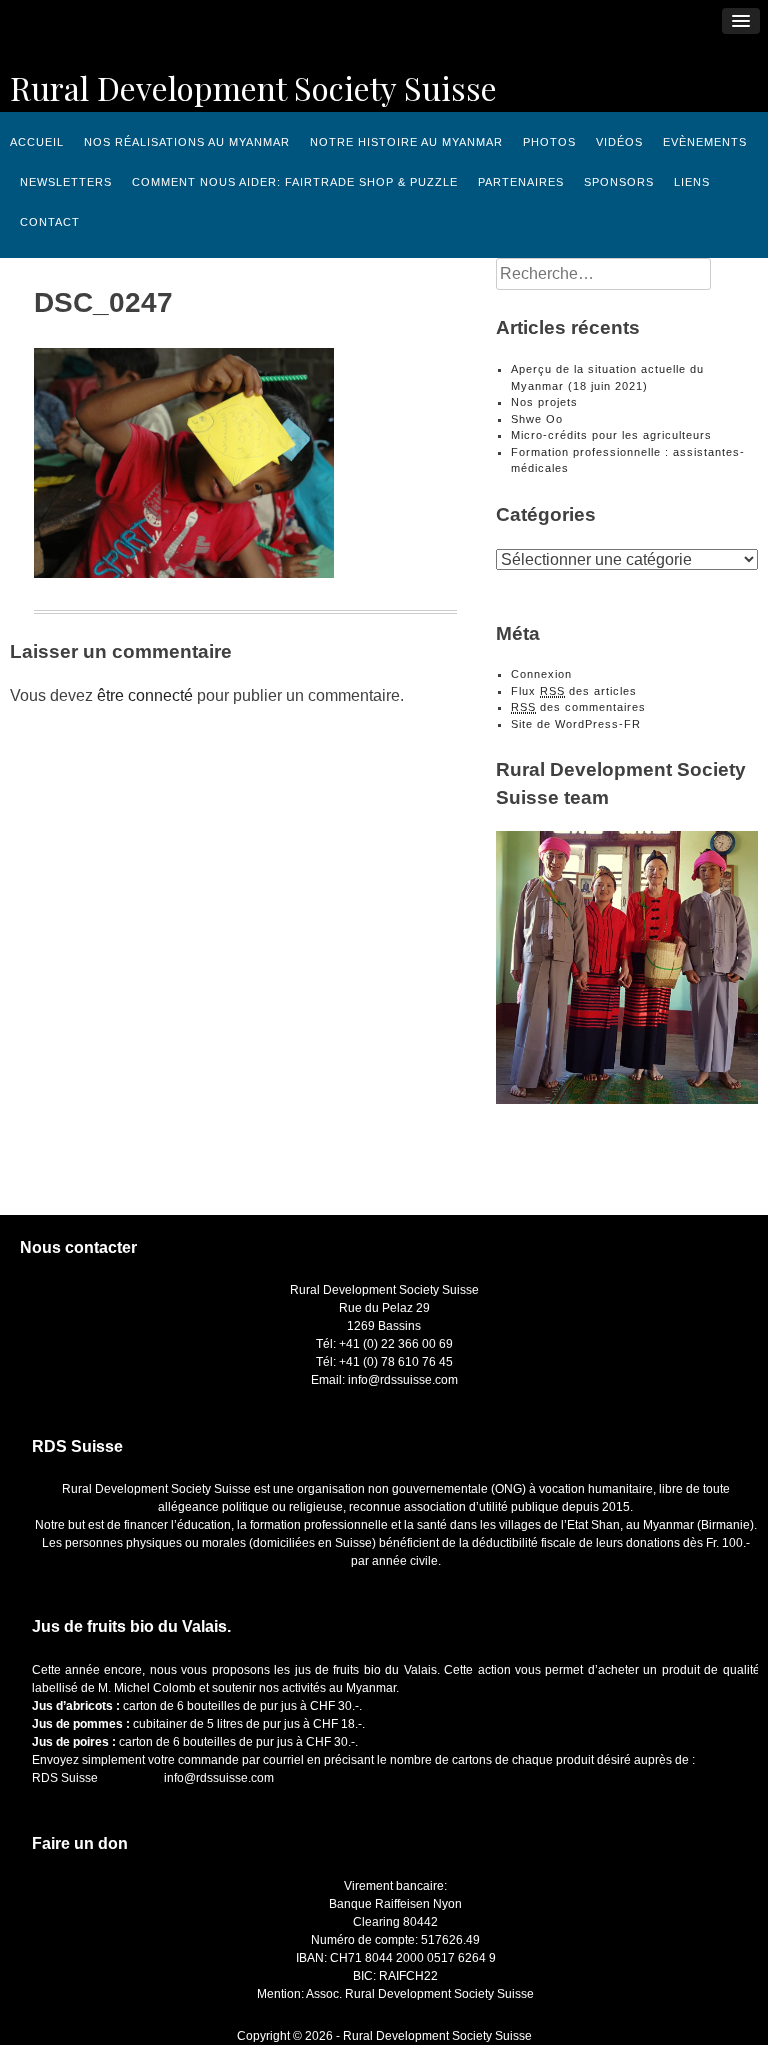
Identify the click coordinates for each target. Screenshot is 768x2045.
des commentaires (578, 707)
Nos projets (544, 402)
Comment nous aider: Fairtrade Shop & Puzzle (295, 182)
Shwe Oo (537, 419)
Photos (549, 142)
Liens (692, 182)
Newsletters (66, 182)
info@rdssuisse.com (219, 1778)
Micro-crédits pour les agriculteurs (611, 435)
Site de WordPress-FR (576, 724)
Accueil (37, 142)
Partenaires (521, 182)
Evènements (705, 142)
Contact (50, 222)
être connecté (145, 695)
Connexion (541, 674)
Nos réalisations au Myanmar (187, 142)
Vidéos (619, 142)
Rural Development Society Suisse (253, 87)
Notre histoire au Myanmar (406, 142)
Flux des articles (574, 691)
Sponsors (619, 182)
